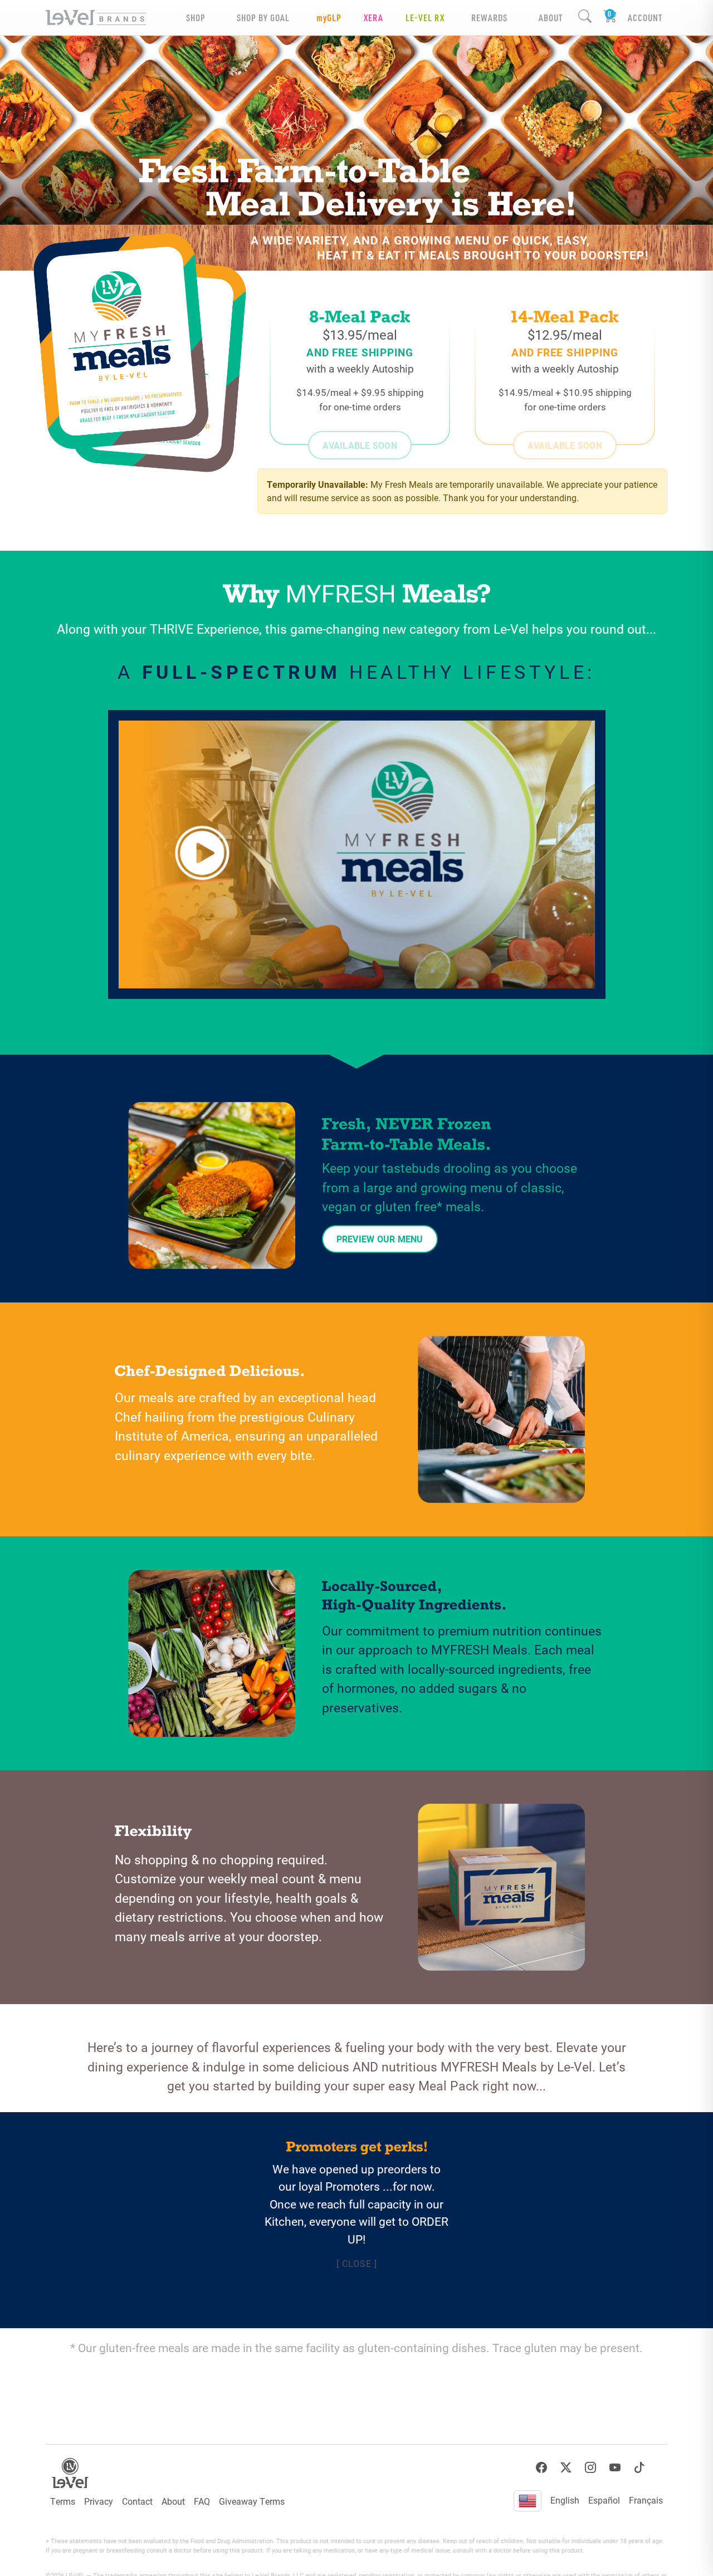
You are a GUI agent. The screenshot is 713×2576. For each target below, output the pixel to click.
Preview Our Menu (380, 1239)
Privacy (99, 2501)
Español (604, 2500)
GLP (329, 18)
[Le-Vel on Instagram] (590, 2468)
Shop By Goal (263, 18)
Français (646, 2500)
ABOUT (551, 18)
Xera (373, 18)
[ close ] (357, 2263)
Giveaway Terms (252, 2501)
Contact (137, 2501)
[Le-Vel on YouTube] (615, 2468)
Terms (63, 2501)
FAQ (202, 2501)
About (173, 2501)
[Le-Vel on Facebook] (541, 2468)
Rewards (489, 18)
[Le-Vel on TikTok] (639, 2468)
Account (645, 18)
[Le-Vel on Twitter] (566, 2468)
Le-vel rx (425, 18)
